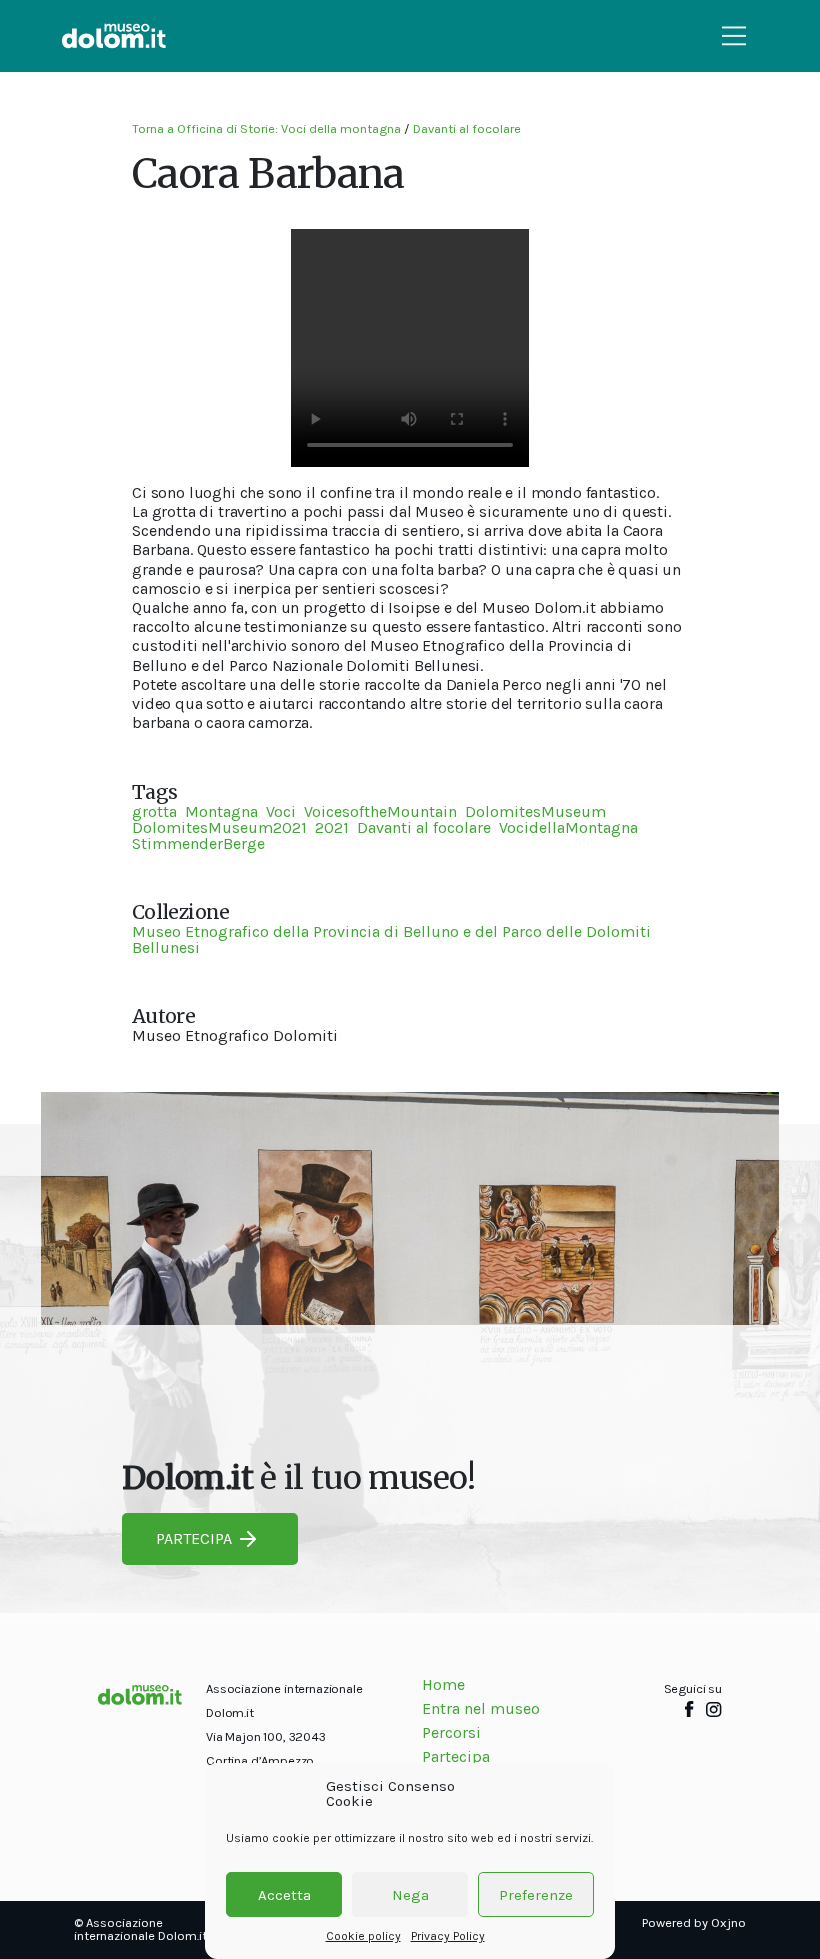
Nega (410, 1895)
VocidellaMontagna (568, 827)
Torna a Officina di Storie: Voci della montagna (266, 128)
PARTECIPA (194, 1538)
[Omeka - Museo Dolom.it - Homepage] (114, 36)
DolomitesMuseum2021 (219, 827)
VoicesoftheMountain (380, 811)
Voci (281, 811)
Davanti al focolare (467, 128)
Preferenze (536, 1895)
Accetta (284, 1895)
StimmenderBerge (198, 843)
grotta (154, 811)
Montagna (221, 811)
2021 (332, 827)
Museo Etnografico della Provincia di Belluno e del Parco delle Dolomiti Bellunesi (391, 939)
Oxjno (728, 1922)
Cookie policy (363, 1936)
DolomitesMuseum (535, 811)
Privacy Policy (448, 1936)
